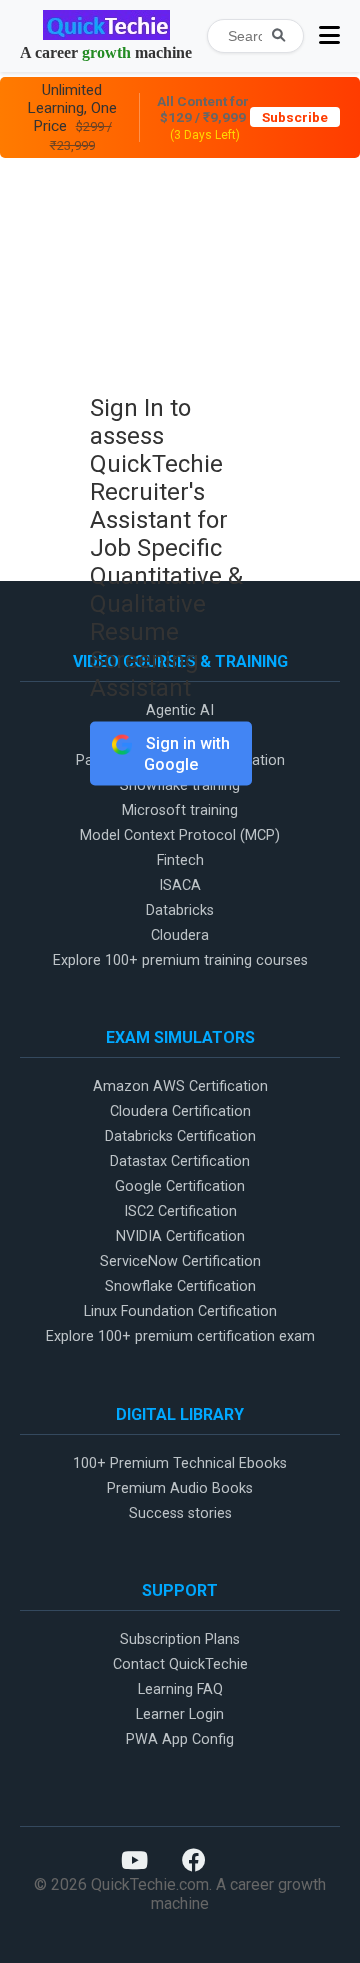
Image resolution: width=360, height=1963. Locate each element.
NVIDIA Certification (180, 1236)
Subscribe (295, 117)
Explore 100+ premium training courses (180, 960)
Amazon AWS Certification (180, 1086)
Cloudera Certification (180, 1111)
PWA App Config (180, 1739)
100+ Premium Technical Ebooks (180, 1463)
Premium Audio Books (180, 1488)
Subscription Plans (180, 1639)
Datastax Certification (180, 1161)
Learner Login (180, 1714)
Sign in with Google (186, 754)
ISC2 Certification (180, 1211)
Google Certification (180, 1186)
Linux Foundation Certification (180, 1311)
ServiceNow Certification (180, 1261)
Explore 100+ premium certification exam (180, 1336)
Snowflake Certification (180, 1286)
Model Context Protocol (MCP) (180, 835)
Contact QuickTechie (180, 1664)
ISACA (180, 885)
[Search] (278, 35)
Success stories (180, 1513)
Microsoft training (180, 810)
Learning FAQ (180, 1689)
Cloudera (180, 935)
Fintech (180, 860)
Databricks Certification (180, 1136)
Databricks (180, 910)
